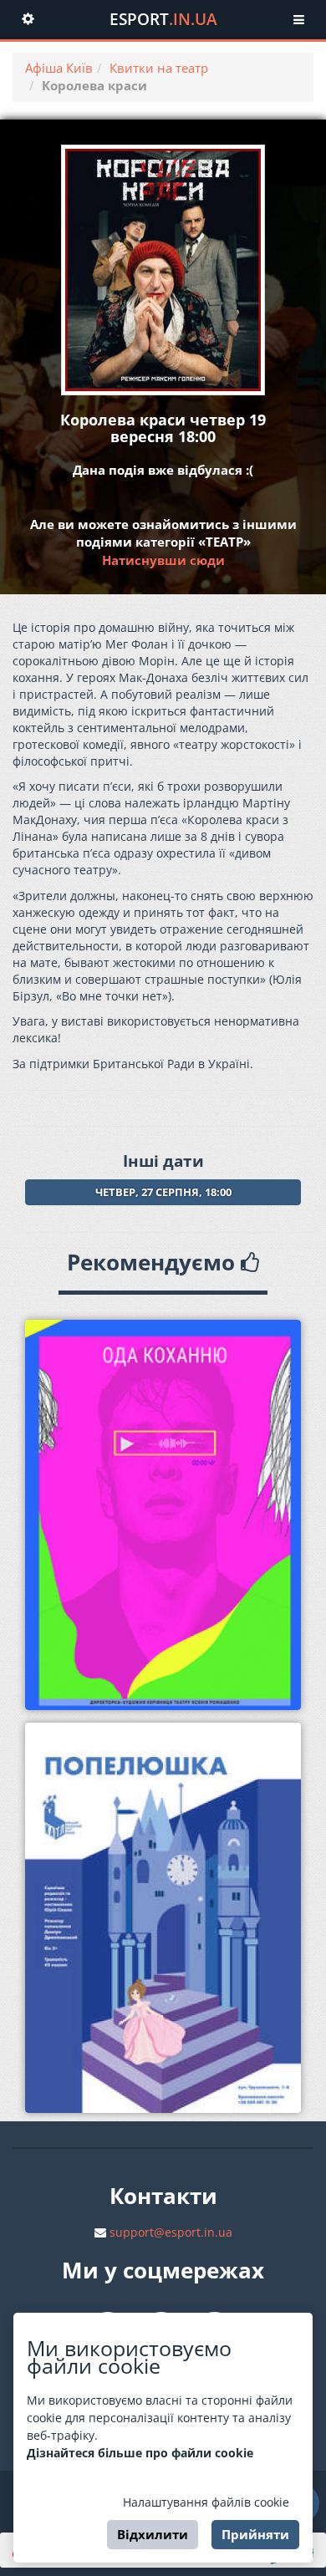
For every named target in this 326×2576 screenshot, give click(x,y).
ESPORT (163, 19)
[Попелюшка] (163, 1918)
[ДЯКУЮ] (163, 1515)
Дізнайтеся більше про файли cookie (140, 2453)
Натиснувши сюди (163, 560)
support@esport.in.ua (171, 2232)
